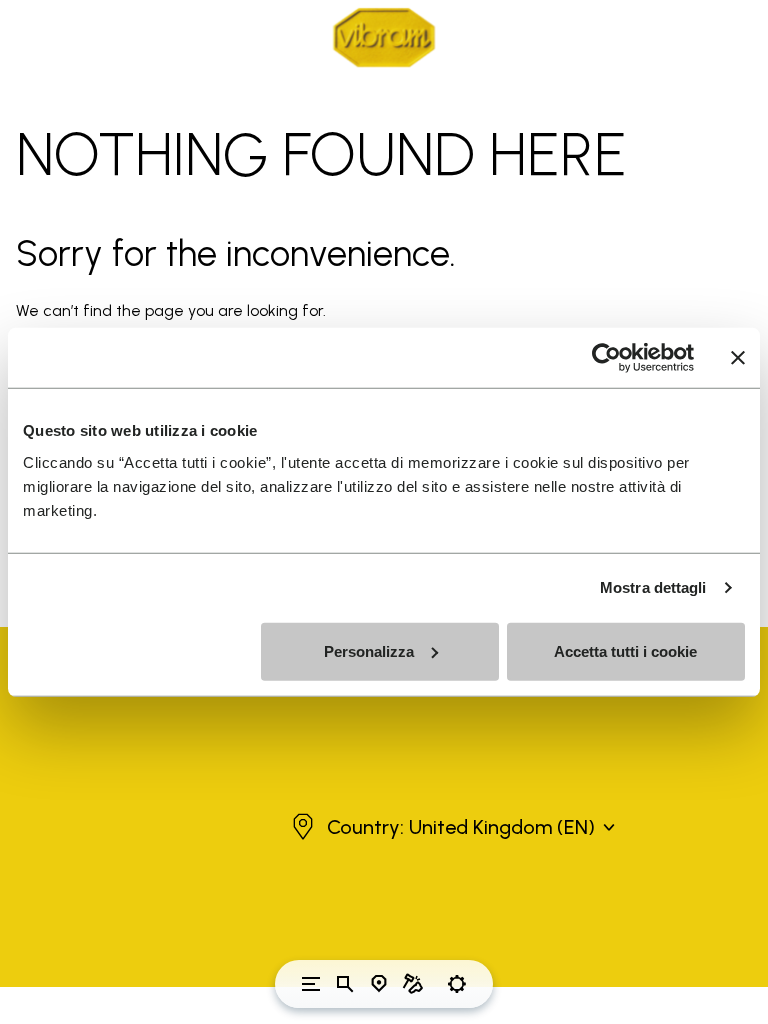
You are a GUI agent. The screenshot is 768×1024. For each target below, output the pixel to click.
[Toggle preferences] (457, 984)
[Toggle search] (345, 984)
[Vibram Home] (384, 37)
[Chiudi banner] (738, 358)
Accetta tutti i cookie (625, 650)
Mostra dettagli (653, 587)
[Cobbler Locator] (413, 984)
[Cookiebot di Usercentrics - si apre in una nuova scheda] (606, 358)
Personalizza (369, 650)
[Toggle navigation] (311, 984)
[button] (451, 827)
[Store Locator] (379, 984)
